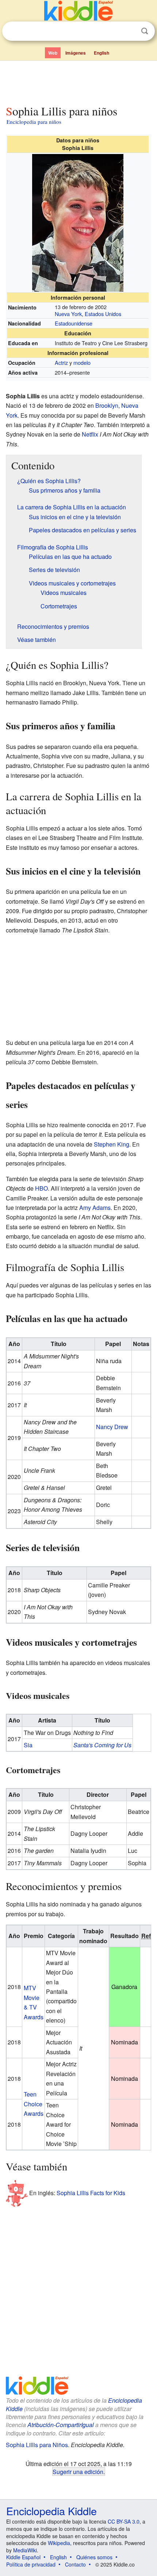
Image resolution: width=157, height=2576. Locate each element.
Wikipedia (59, 2543)
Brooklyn (107, 405)
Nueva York (68, 314)
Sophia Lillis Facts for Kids (91, 2193)
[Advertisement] (78, 81)
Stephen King (112, 1144)
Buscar (145, 31)
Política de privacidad (31, 2564)
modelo (82, 362)
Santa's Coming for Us (102, 1745)
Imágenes (76, 53)
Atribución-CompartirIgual (61, 2425)
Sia (28, 1745)
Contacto (75, 2564)
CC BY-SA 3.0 (124, 2521)
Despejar (130, 31)
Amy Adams (95, 1208)
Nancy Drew (112, 1427)
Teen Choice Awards (34, 2104)
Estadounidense (74, 323)
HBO (41, 1188)
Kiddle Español (23, 2557)
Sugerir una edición (78, 2472)
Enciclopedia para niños (34, 122)
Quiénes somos (94, 2557)
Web (53, 53)
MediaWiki (25, 2550)
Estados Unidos (103, 314)
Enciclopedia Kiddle (51, 2511)
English (102, 53)
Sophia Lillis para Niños (37, 2445)
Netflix (90, 434)
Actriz (61, 362)
